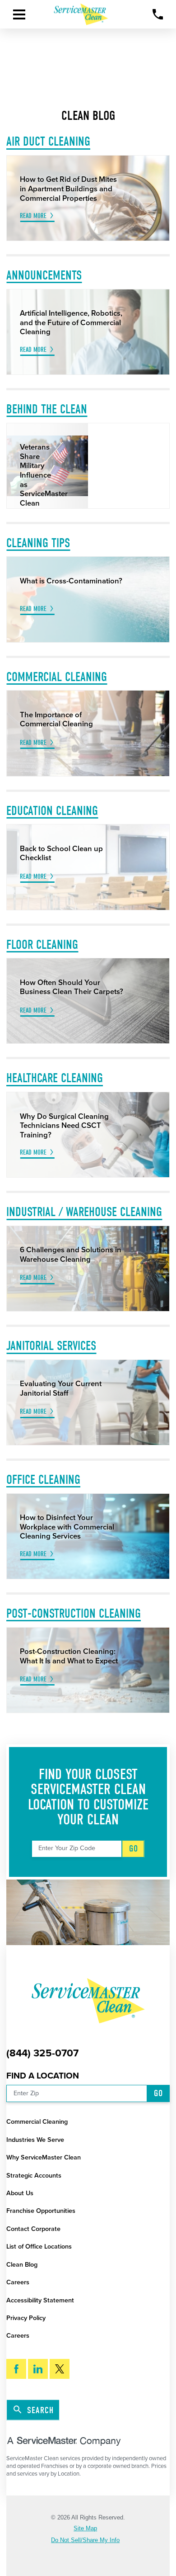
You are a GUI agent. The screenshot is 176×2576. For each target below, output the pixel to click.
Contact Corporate (33, 2229)
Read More (33, 216)
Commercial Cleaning (37, 2122)
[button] (19, 14)
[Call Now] (158, 14)
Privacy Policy (26, 2318)
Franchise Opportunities (41, 2211)
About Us (20, 2193)
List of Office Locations (39, 2247)
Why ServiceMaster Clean (44, 2157)
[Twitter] (60, 2369)
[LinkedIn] (38, 2369)
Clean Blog (22, 2265)
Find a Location (43, 2076)
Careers (18, 2282)
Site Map (85, 2529)
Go (134, 1849)
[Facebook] (16, 2369)
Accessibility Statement (40, 2300)
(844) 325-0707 (42, 2053)
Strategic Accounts (34, 2176)
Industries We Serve (35, 2140)
